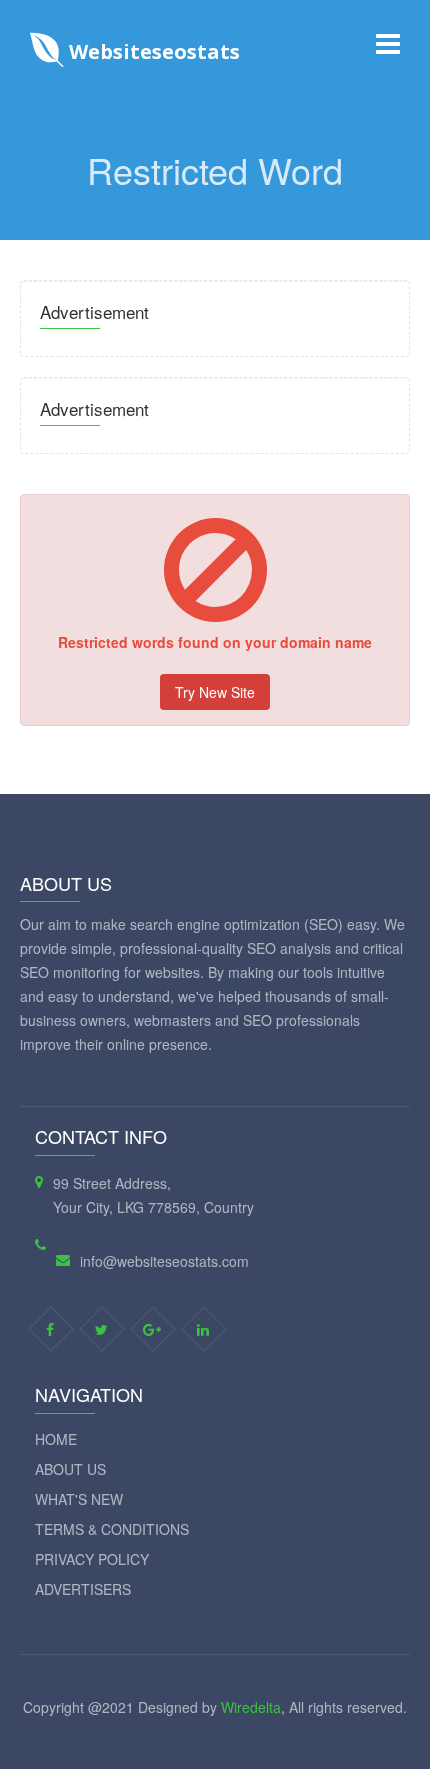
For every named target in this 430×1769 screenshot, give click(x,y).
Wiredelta (251, 1707)
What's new (79, 1499)
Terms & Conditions (112, 1529)
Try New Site (215, 692)
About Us (70, 1469)
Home (56, 1439)
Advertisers (83, 1589)
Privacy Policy (92, 1559)
